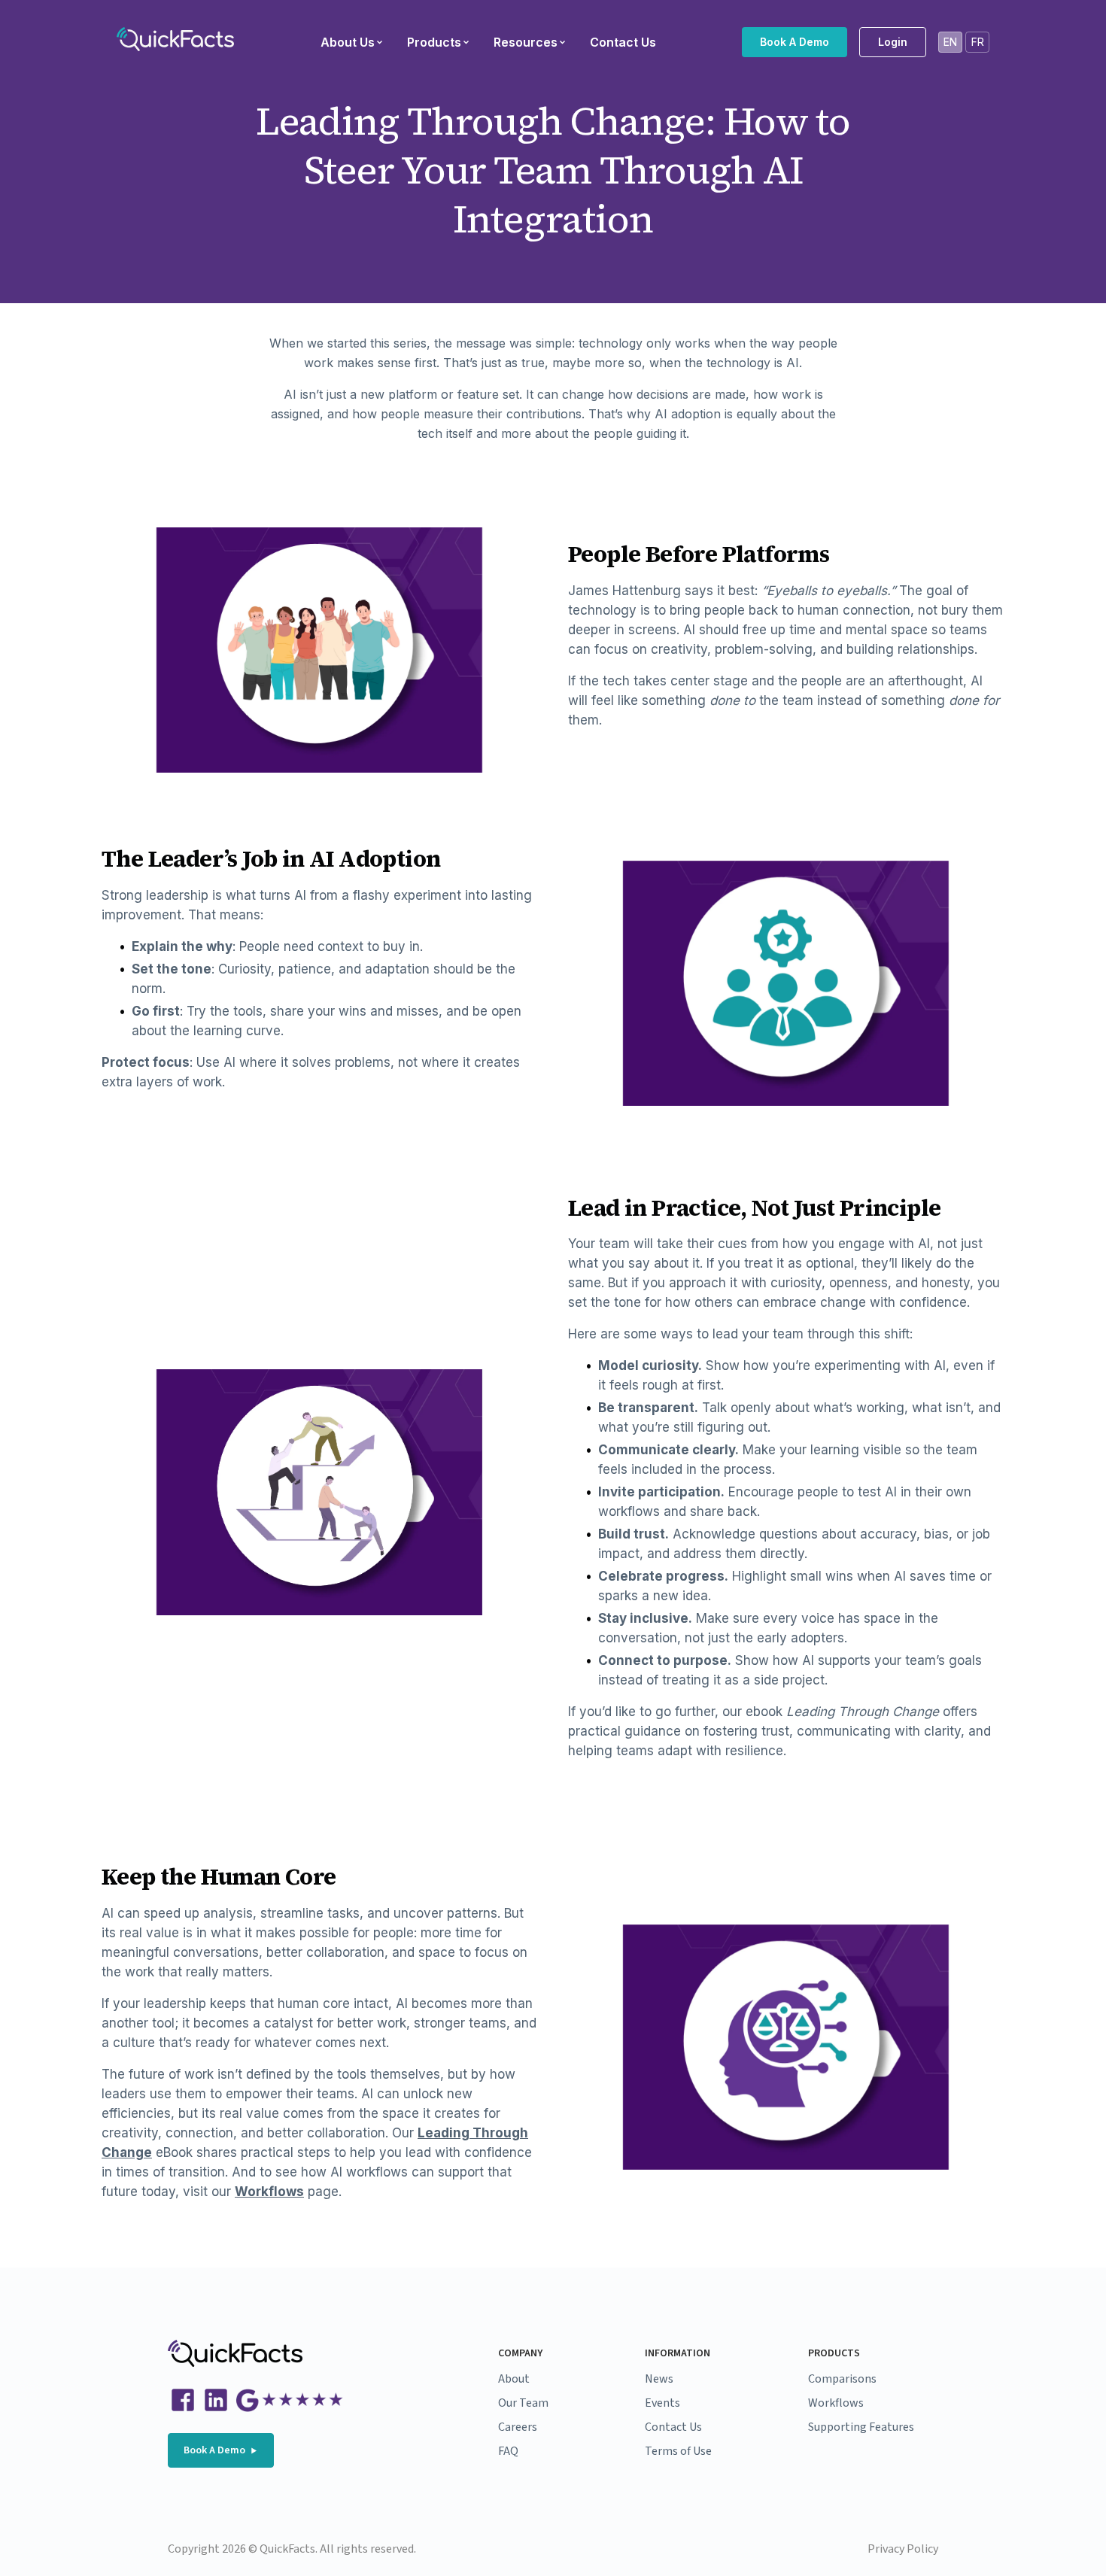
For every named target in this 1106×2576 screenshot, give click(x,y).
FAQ (508, 2451)
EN (950, 42)
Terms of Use (678, 2451)
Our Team (523, 2403)
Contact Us (623, 42)
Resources (526, 42)
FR (978, 42)
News (659, 2379)
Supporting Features (861, 2427)
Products (434, 42)
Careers (518, 2427)
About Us (348, 42)
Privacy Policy (903, 2549)
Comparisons (842, 2379)
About (514, 2379)
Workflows (269, 2192)
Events (662, 2403)
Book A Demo (795, 42)
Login (893, 42)
